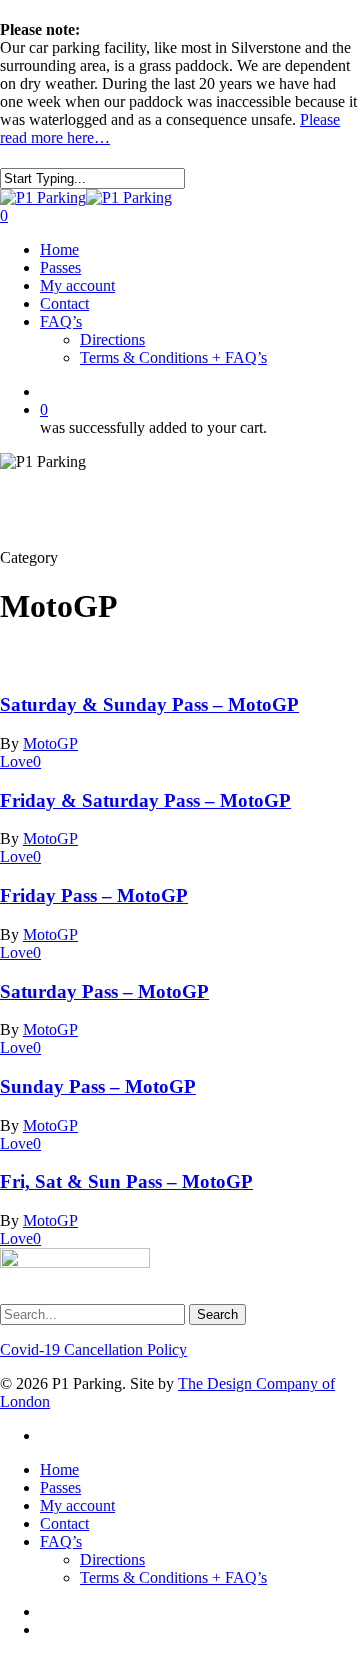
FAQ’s (61, 1541)
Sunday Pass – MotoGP (98, 1086)
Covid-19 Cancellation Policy (93, 1349)
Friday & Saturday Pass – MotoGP (145, 800)
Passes (60, 1487)
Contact (64, 1523)
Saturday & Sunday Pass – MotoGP (149, 704)
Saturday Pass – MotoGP (104, 991)
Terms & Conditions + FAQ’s (173, 1577)
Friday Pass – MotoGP (94, 895)
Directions (112, 1559)
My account (77, 1505)
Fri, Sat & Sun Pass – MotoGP (126, 1181)
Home (59, 1469)
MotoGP (50, 743)
